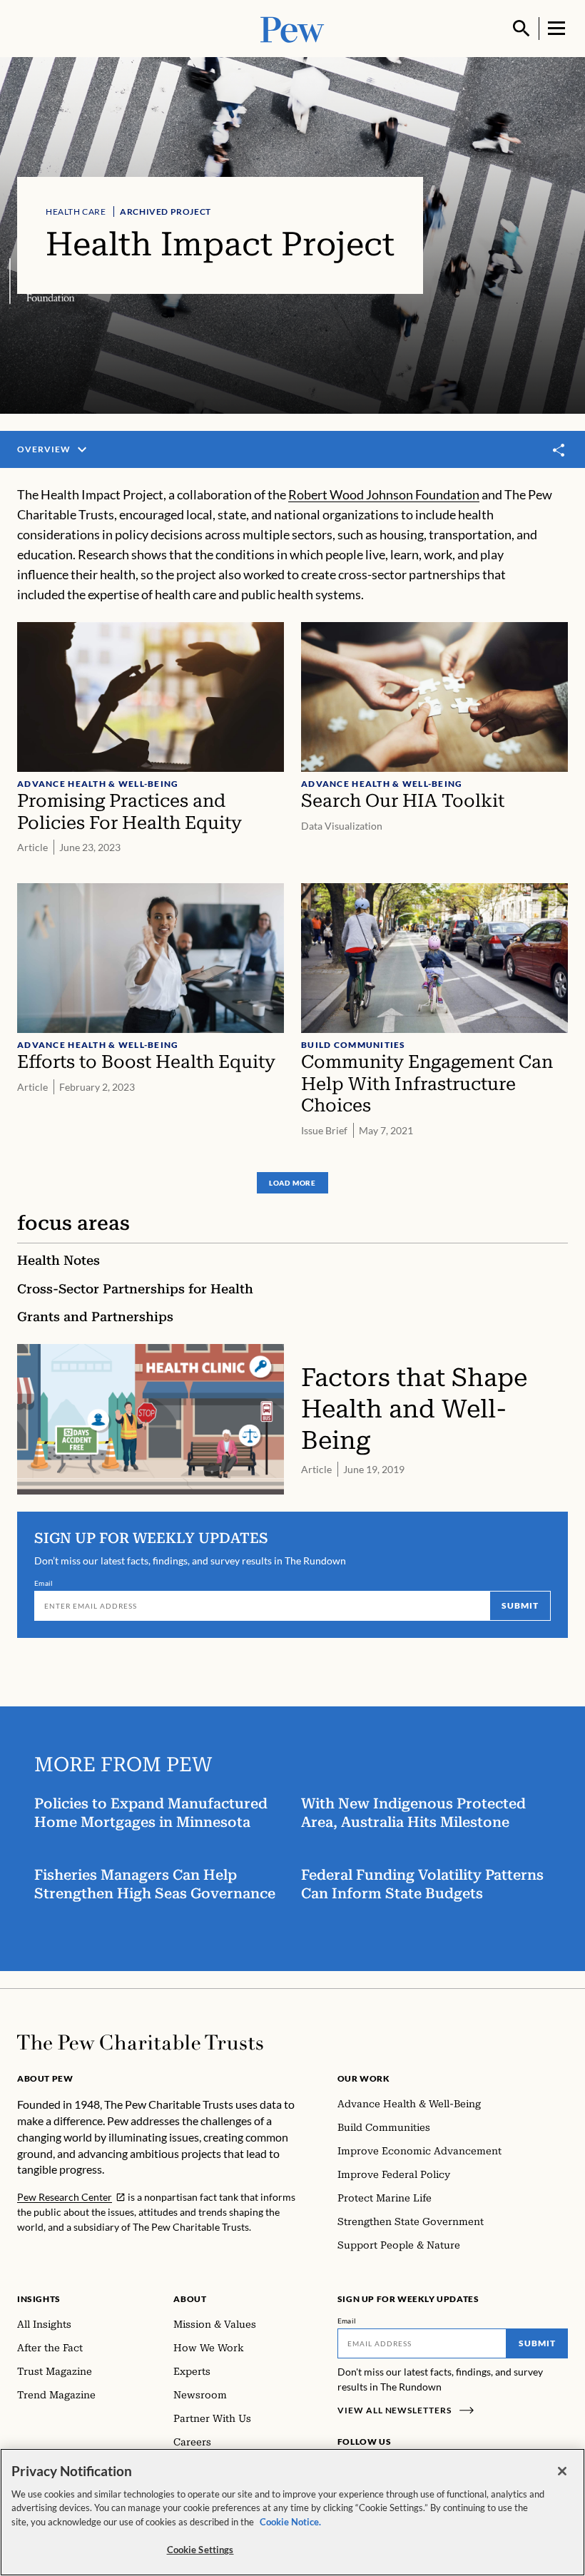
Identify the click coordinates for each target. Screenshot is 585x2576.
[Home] (140, 2042)
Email (44, 1583)
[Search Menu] (522, 29)
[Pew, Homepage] (292, 28)
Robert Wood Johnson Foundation (384, 494)
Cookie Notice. (290, 2522)
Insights (39, 2299)
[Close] (562, 2471)
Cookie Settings (200, 2550)
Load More (292, 1183)
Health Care (76, 212)
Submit (520, 1605)
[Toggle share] (559, 450)
